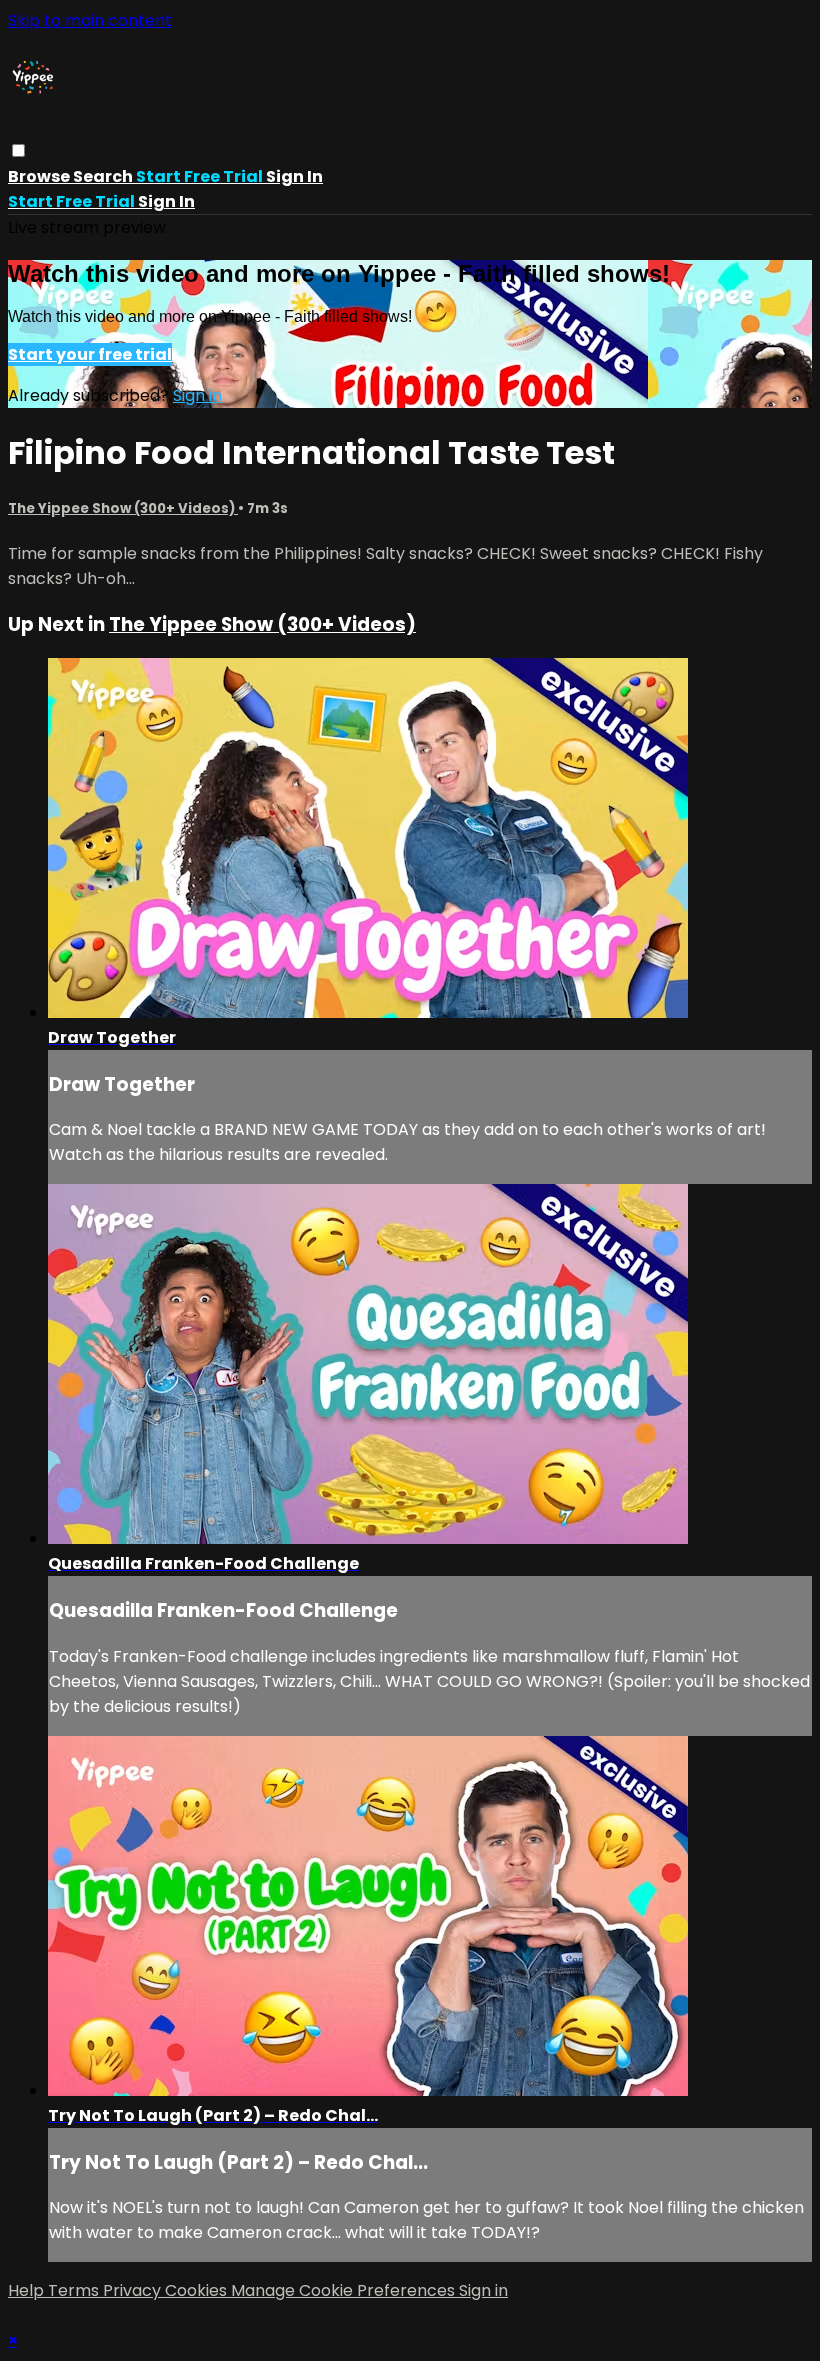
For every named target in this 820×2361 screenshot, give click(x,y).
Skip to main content (90, 20)
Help (28, 2290)
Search (104, 176)
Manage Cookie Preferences (345, 2290)
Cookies (198, 2290)
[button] (18, 150)
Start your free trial (90, 354)
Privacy (134, 2290)
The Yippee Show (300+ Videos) (123, 508)
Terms (75, 2290)
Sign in (294, 176)
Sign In (166, 201)
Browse (40, 176)
